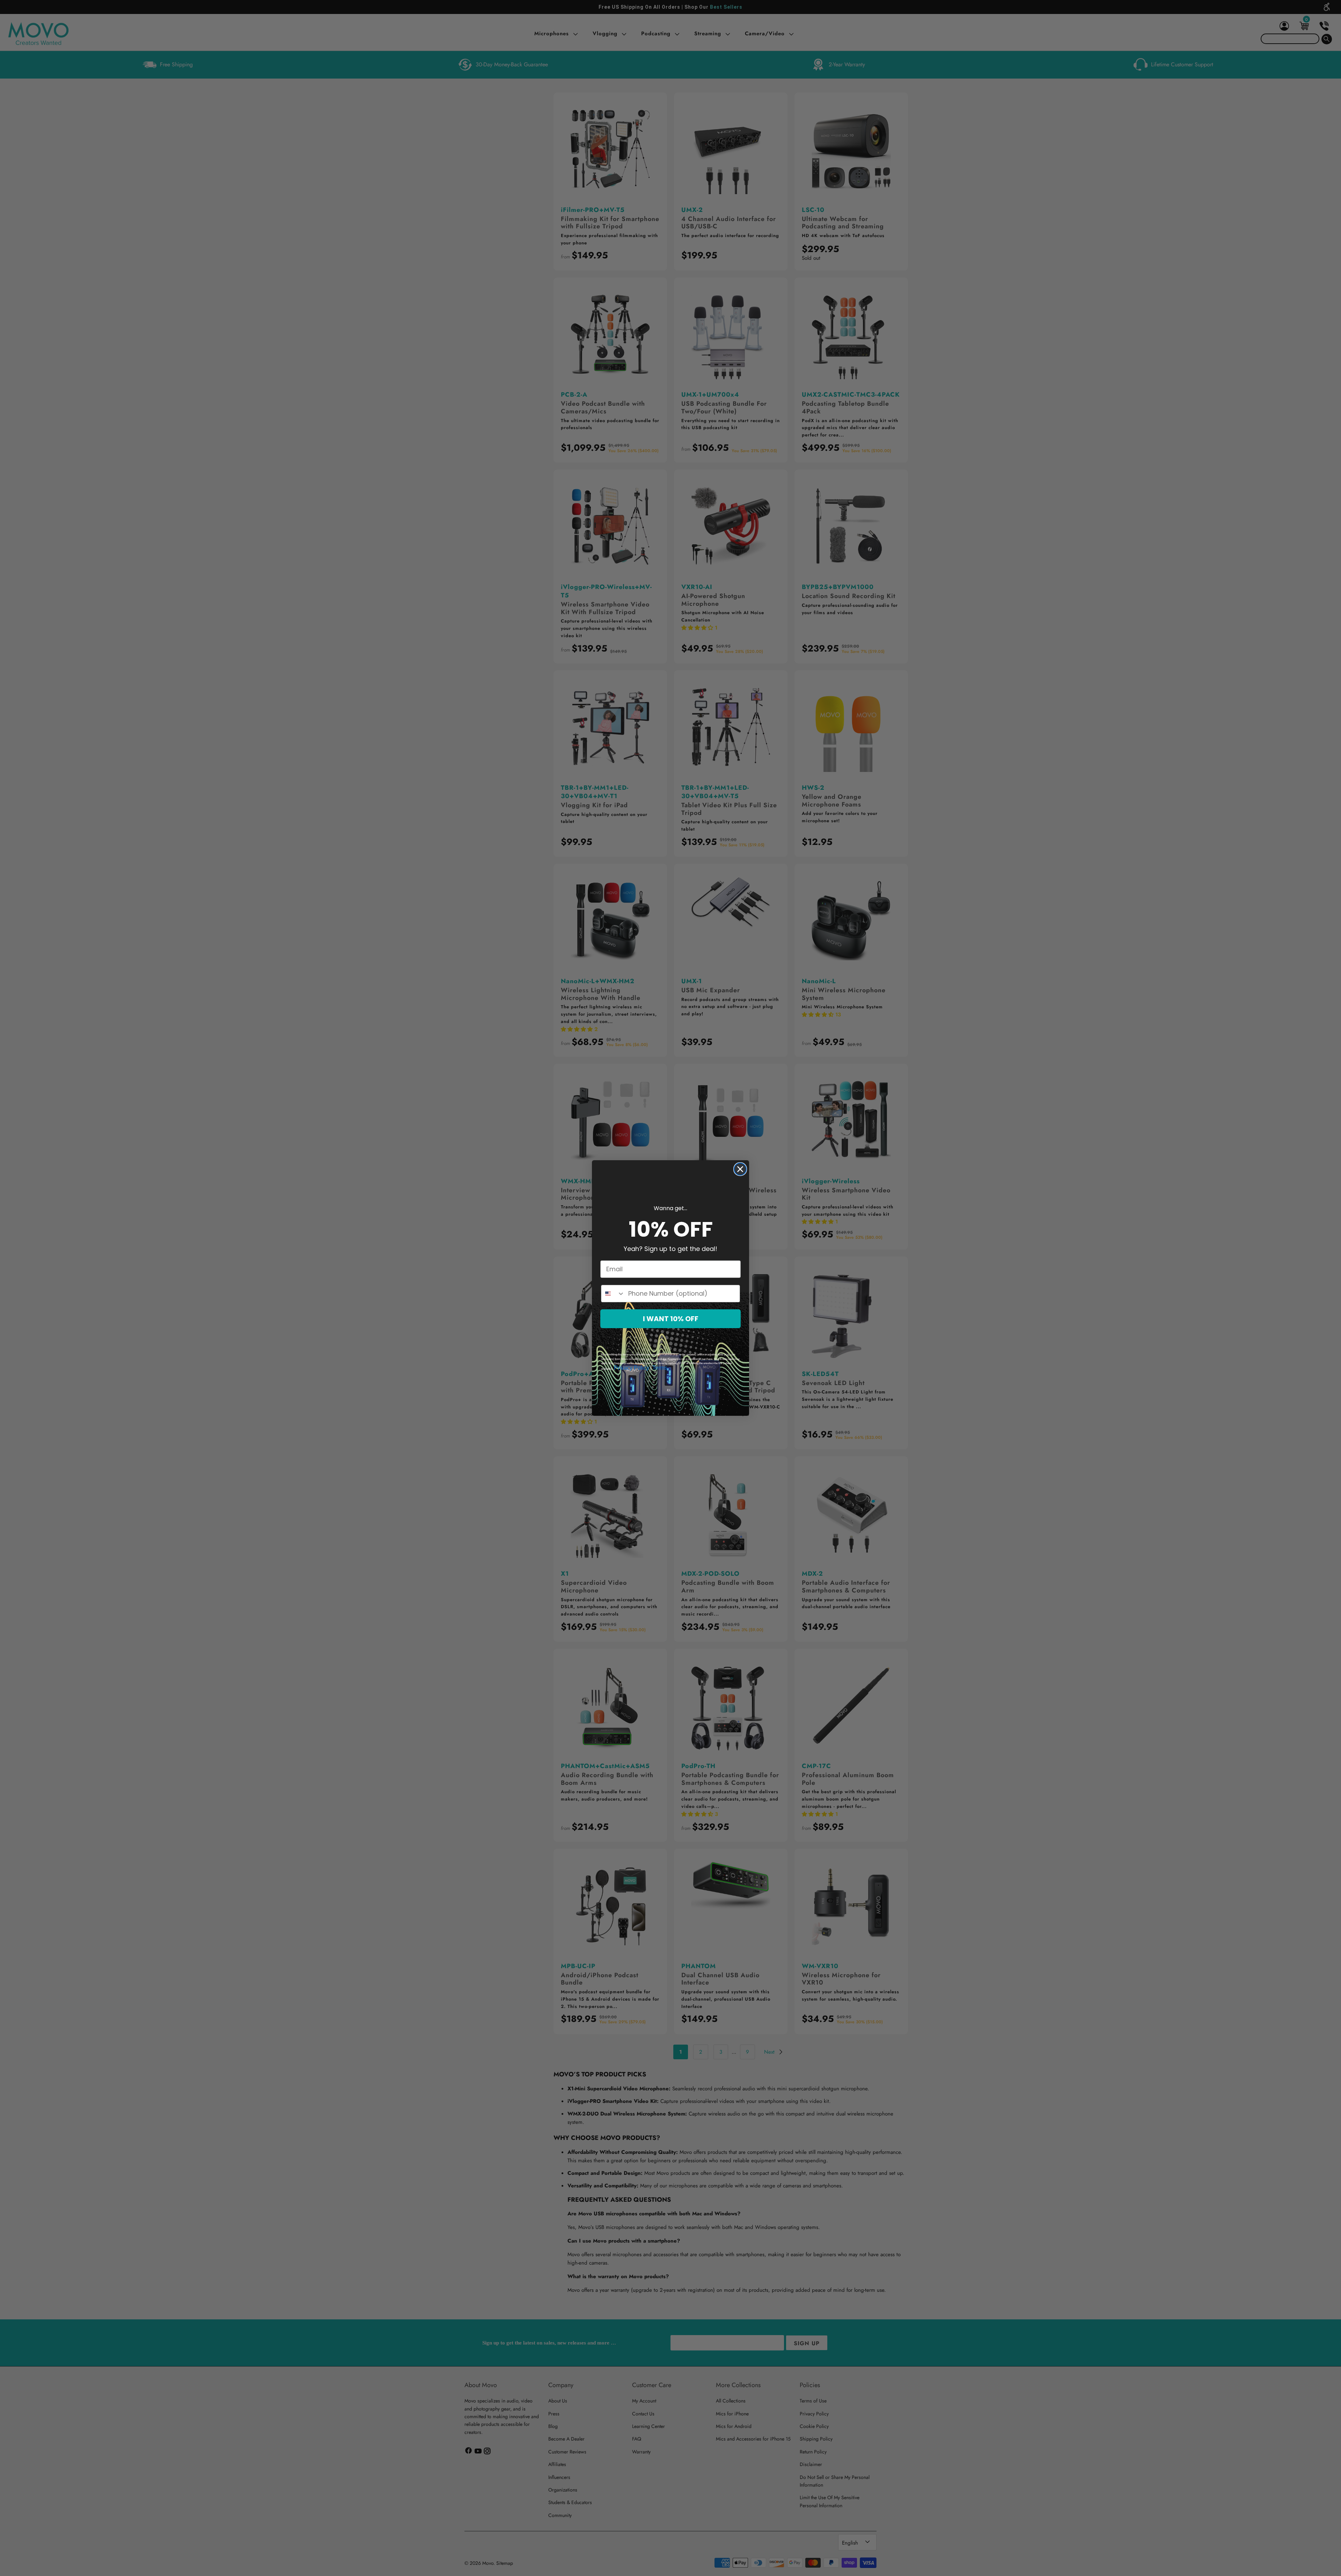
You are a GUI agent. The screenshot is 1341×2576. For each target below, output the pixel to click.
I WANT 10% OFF (671, 1319)
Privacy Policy (632, 1368)
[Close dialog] (740, 1169)
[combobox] (613, 1294)
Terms (660, 1368)
